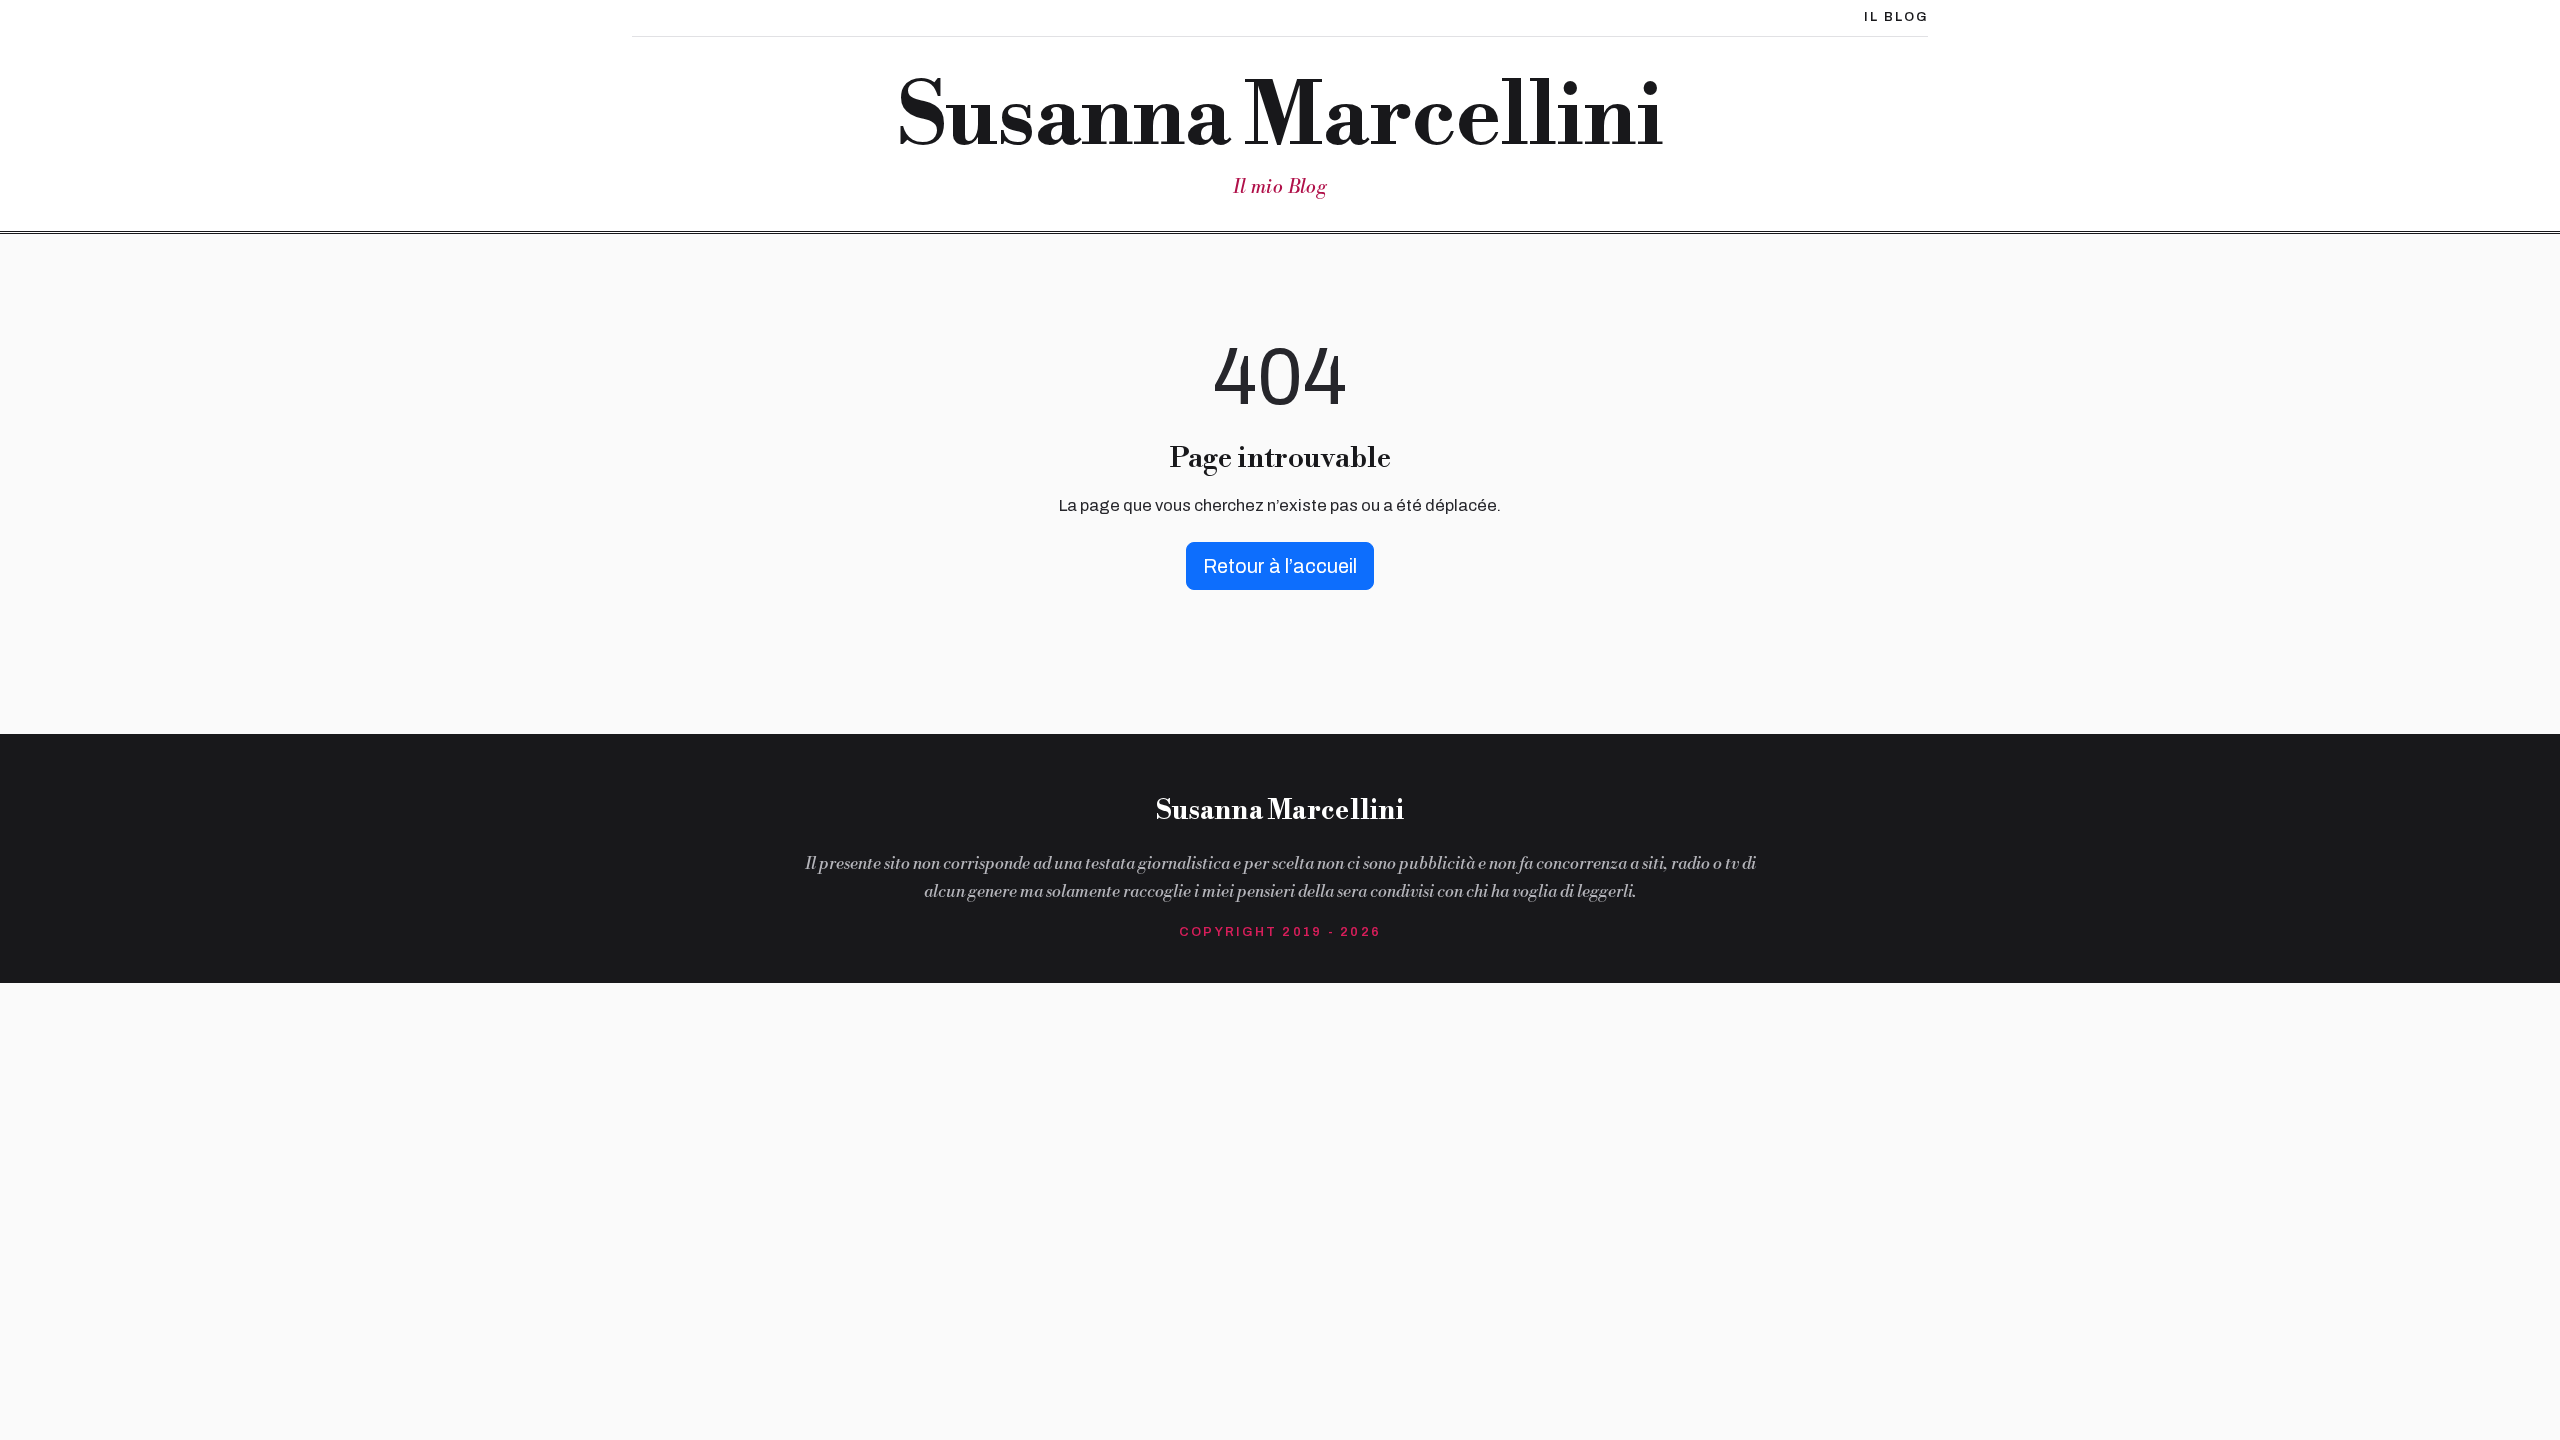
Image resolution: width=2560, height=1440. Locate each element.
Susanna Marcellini (1279, 118)
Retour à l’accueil (1280, 566)
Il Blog (1896, 17)
